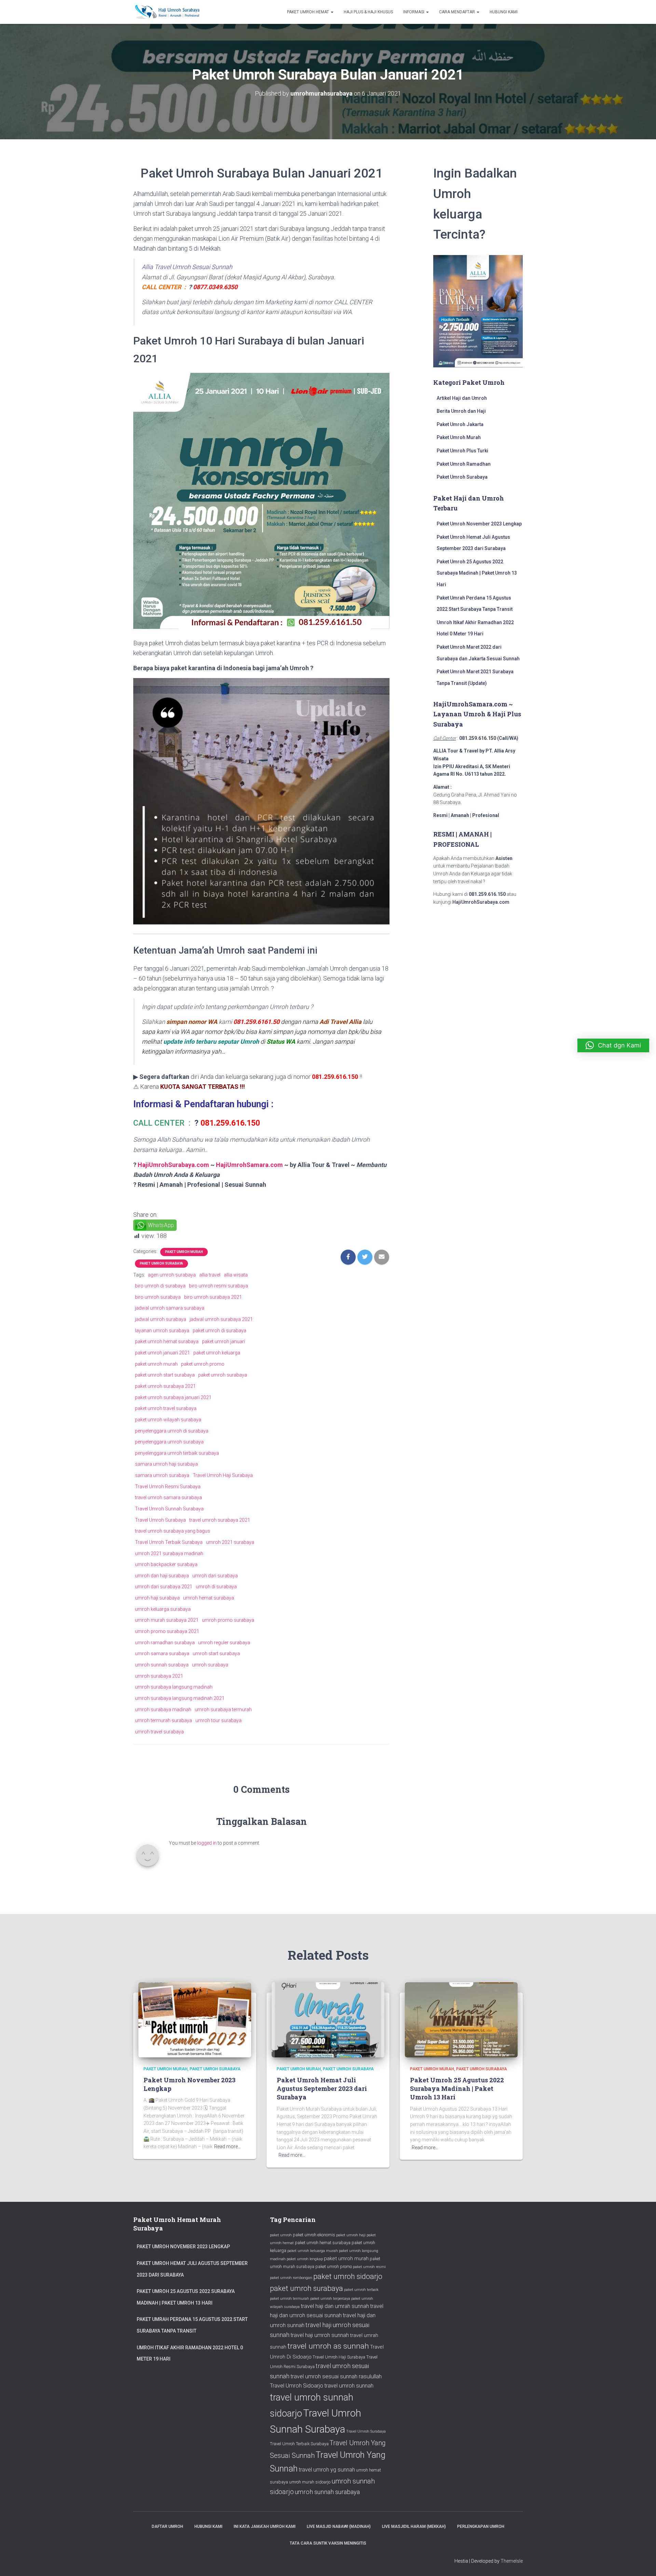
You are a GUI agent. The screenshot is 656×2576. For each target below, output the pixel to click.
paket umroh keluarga (217, 1353)
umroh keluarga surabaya (163, 1609)
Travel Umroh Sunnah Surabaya (169, 1509)
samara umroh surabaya (162, 1475)
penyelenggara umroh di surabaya (172, 1431)
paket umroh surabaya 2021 (165, 1386)
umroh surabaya (210, 1665)
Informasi (414, 12)
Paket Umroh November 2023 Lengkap (479, 524)
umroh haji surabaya (157, 1598)
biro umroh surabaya (158, 1297)
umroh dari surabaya (215, 1576)
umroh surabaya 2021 (159, 1676)
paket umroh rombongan (291, 2278)
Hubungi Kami (504, 12)
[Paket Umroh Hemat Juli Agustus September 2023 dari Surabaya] (328, 2019)
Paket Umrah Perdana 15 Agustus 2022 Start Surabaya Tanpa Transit (192, 2325)
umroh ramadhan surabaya (165, 1643)
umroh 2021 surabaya (230, 1542)
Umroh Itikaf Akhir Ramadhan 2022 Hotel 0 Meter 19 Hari (190, 2353)
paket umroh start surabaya (165, 1375)
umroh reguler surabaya (224, 1643)
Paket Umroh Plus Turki (462, 451)
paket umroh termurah (290, 2299)
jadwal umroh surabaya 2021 (221, 1319)
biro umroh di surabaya (160, 1286)
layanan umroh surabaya (162, 1331)
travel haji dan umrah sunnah (335, 2306)
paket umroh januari (223, 1341)
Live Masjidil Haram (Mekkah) (414, 2526)
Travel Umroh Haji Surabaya (223, 1475)
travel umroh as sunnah (328, 2346)
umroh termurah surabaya (163, 1720)
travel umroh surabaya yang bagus (173, 1531)
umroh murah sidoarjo (310, 2482)
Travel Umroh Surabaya (160, 1520)
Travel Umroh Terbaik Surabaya (169, 1542)
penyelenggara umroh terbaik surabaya (177, 1453)
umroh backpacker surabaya (166, 1564)
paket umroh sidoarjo (348, 2276)
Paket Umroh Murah (184, 1252)
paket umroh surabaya (223, 1375)
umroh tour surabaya (218, 1720)
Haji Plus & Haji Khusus (368, 12)
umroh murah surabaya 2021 (167, 1620)
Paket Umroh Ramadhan (464, 464)
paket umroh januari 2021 (162, 1353)
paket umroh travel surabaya (166, 1408)
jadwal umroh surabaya (161, 1319)
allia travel (210, 1275)
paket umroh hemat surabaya (167, 1341)
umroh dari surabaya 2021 (164, 1587)
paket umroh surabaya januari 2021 (173, 1397)
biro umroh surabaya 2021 (213, 1297)
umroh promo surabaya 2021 (167, 1631)
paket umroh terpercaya (330, 2299)
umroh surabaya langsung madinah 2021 (180, 1698)
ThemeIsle (512, 2561)
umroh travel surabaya (159, 1732)
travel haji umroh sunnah (320, 2335)
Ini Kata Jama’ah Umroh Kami (265, 2526)
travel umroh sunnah (349, 2386)
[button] (613, 1045)
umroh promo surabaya (228, 1620)
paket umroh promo (203, 1364)
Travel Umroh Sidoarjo (297, 2386)
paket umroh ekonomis (314, 2235)
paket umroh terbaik (361, 2290)
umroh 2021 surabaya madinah (169, 1553)
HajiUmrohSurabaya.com (173, 1165)
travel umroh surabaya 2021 (220, 1520)
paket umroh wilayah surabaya (168, 1420)
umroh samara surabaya (162, 1653)
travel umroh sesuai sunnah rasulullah (336, 2376)
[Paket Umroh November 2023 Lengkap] (195, 2019)
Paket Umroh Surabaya (161, 1263)
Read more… (228, 2146)
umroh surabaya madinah (163, 1709)
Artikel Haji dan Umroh (462, 398)
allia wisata (236, 1275)
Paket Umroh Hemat (309, 12)
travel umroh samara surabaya (168, 1497)
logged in (207, 1843)
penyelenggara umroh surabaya (169, 1442)
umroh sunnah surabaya (162, 1665)
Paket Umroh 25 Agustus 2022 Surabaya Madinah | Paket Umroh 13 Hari (477, 573)
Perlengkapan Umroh (481, 2526)
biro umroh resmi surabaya (218, 1286)
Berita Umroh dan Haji (461, 411)
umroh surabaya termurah (223, 1709)
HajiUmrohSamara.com (249, 1165)
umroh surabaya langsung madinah (174, 1687)
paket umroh (281, 2235)
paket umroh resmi (369, 2267)
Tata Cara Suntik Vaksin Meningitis (328, 2543)
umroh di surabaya (216, 1587)
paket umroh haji (351, 2235)
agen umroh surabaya (172, 1275)
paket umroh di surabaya (220, 1331)
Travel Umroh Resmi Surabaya (168, 1487)
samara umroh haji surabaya (166, 1464)
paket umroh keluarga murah (313, 2251)
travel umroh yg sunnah (327, 2470)
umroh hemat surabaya (209, 1598)
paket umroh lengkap (305, 2259)
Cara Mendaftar (457, 12)
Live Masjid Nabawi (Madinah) (339, 2526)
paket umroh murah (156, 1364)
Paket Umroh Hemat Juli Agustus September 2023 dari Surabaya (322, 2088)
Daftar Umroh (167, 2526)
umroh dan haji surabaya (162, 1576)
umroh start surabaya (216, 1653)
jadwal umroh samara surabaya (170, 1308)
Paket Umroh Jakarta (460, 424)
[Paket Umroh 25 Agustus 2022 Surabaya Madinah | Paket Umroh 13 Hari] (461, 2019)
